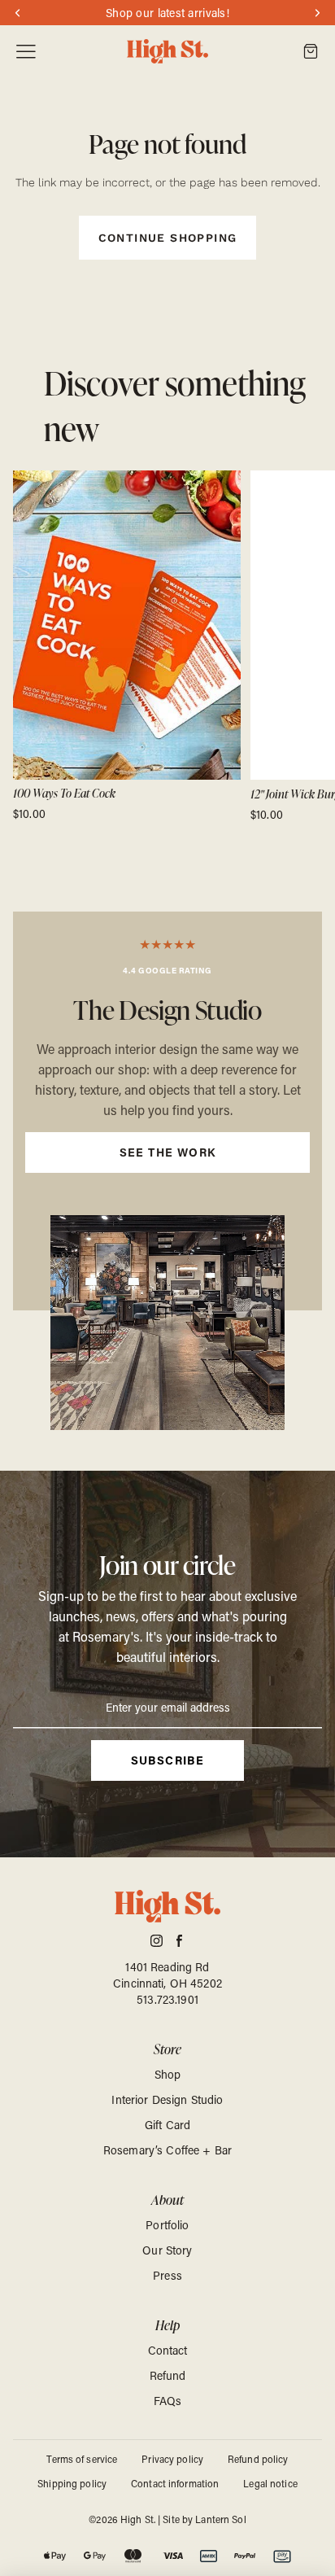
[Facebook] (179, 1941)
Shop (168, 2074)
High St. (138, 2519)
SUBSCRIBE (168, 1760)
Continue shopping (168, 238)
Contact (168, 2350)
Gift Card (167, 2125)
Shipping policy (72, 2483)
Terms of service (82, 2459)
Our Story (167, 2250)
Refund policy (258, 2459)
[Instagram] (157, 1941)
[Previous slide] (31, 646)
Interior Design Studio (167, 2099)
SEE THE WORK (168, 1152)
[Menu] (26, 52)
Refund (168, 2375)
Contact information (175, 2483)
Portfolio (167, 2225)
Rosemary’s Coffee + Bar (167, 2150)
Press (167, 2275)
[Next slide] (304, 646)
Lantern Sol (220, 2519)
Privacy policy (172, 2459)
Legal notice (270, 2483)
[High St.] (167, 52)
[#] (167, 1111)
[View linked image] (167, 1323)
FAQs (168, 2401)
